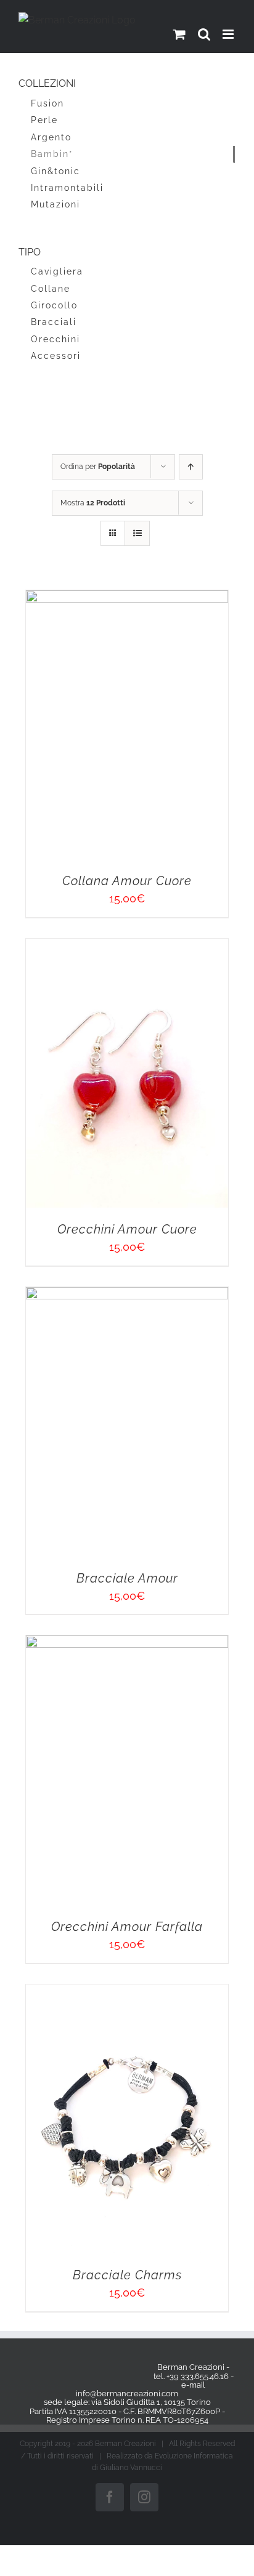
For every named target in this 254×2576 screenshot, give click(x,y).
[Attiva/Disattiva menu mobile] (229, 34)
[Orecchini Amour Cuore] (183, 598)
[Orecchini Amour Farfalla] (183, 834)
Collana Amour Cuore (72, 751)
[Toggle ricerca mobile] (204, 34)
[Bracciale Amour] (71, 834)
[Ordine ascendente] (191, 467)
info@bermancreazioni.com (127, 1343)
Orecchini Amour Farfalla (183, 988)
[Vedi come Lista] (137, 533)
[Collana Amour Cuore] (71, 598)
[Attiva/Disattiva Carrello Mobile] (179, 34)
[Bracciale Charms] (71, 1071)
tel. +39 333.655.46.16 (191, 1326)
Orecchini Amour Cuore (183, 751)
